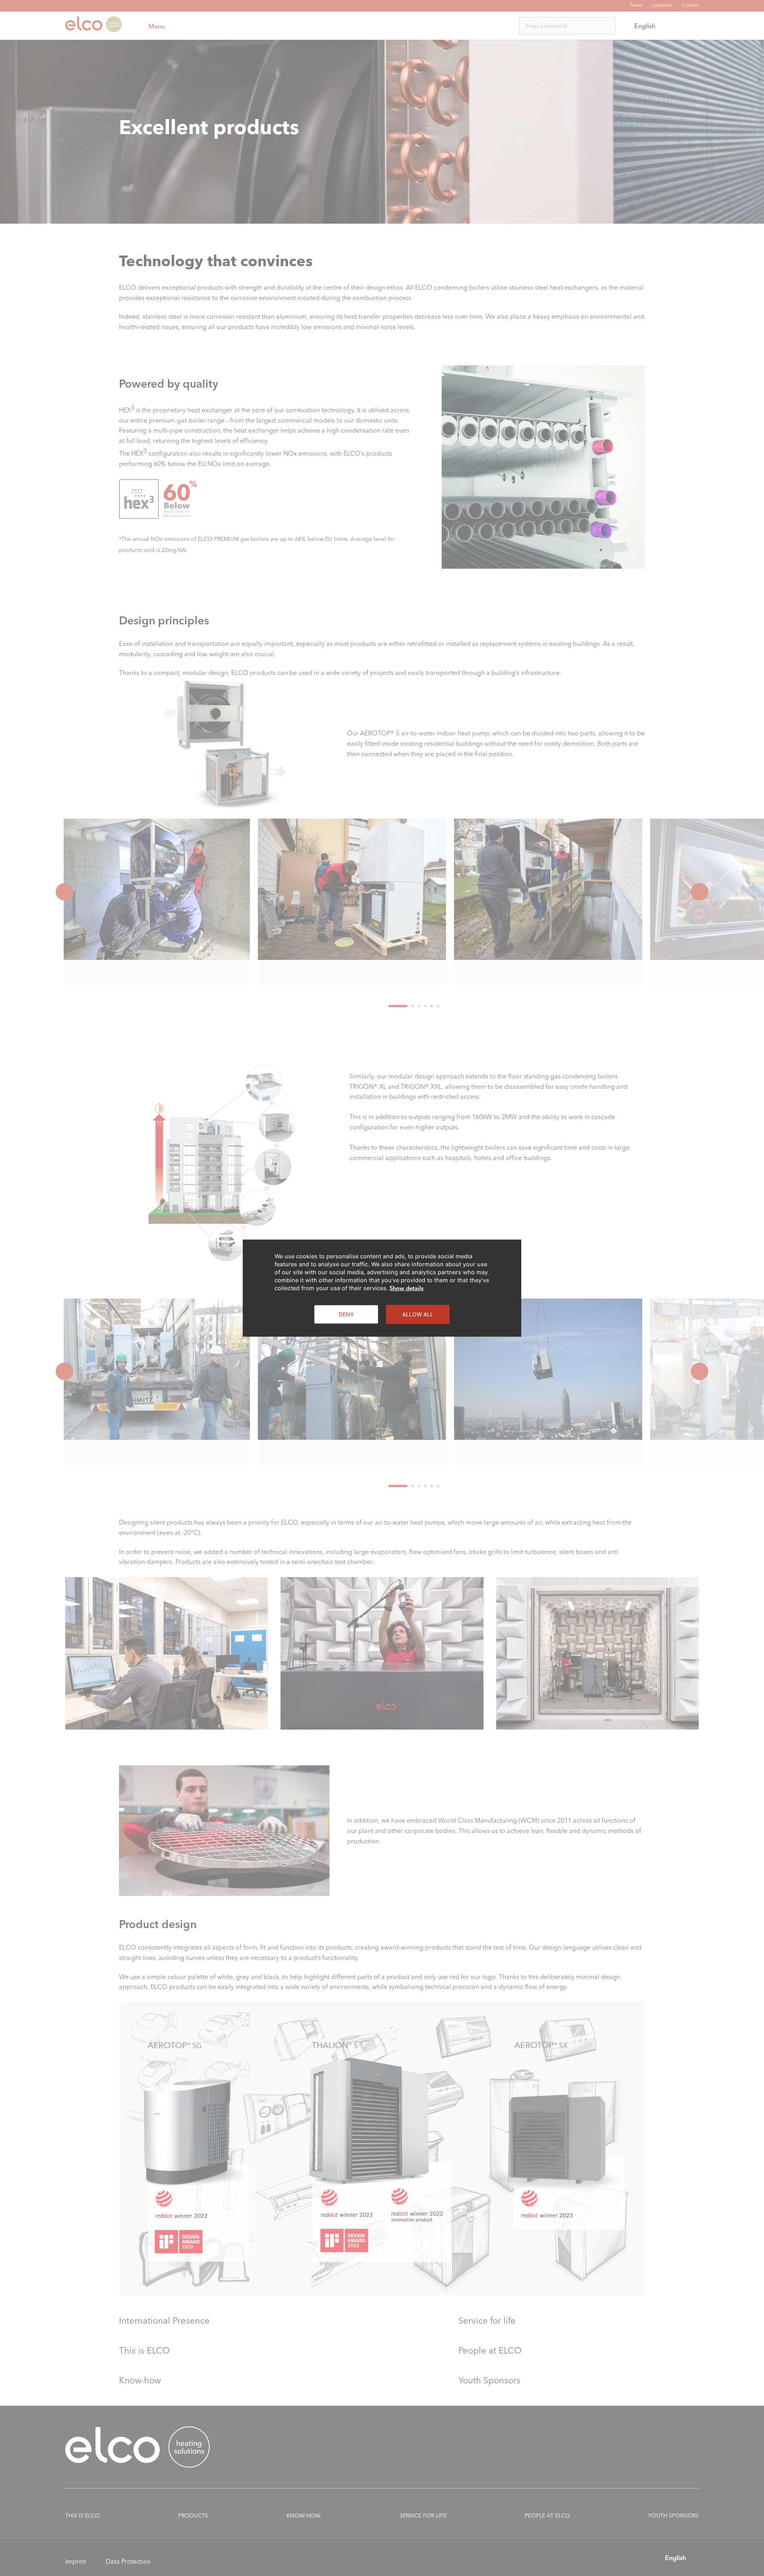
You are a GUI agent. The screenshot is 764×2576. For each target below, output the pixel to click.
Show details (406, 1288)
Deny (346, 1314)
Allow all (418, 1314)
